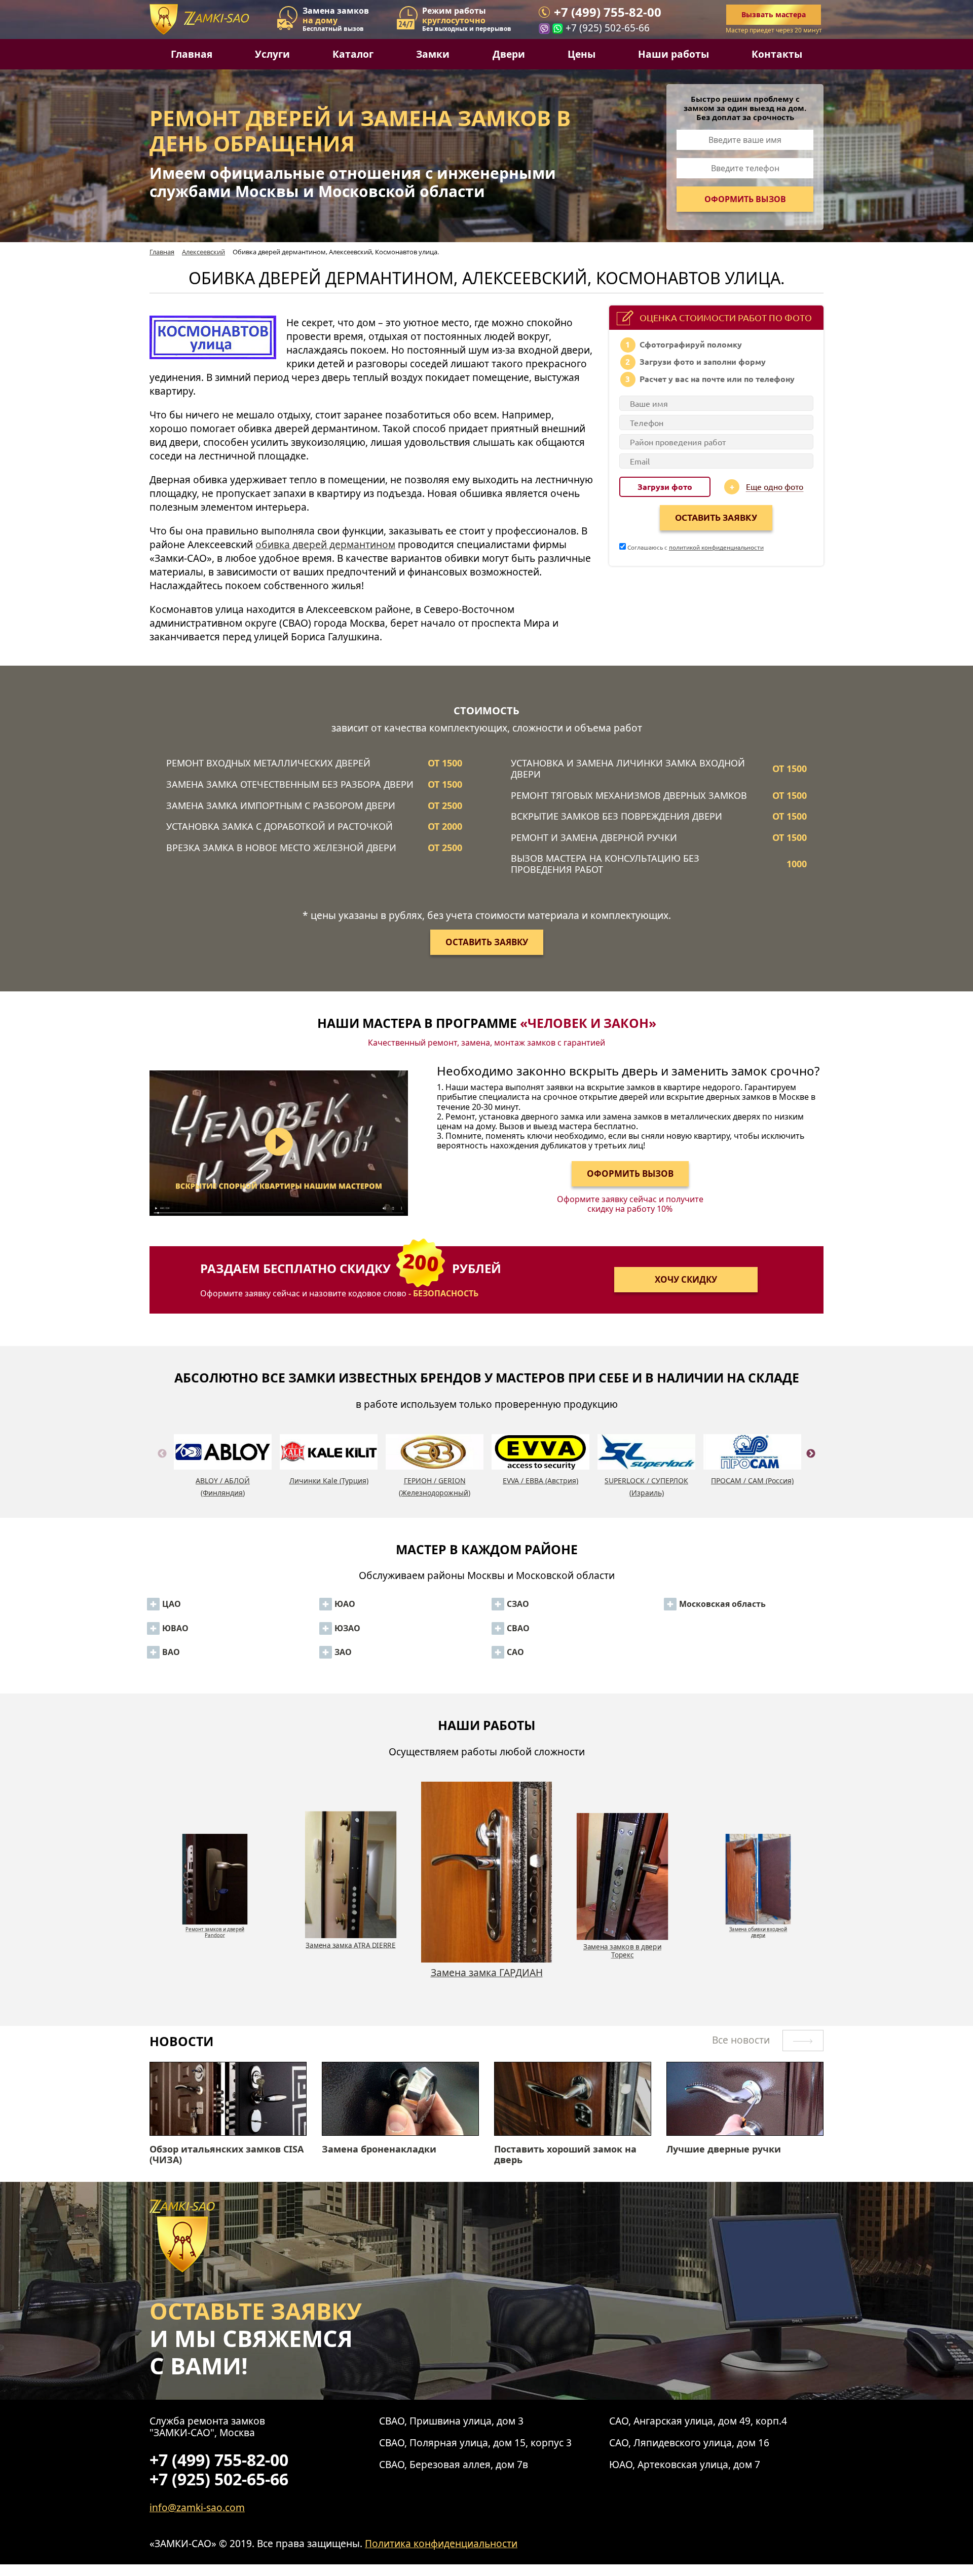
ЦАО (172, 1604)
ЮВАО (175, 1628)
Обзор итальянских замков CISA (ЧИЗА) (227, 2155)
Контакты (777, 54)
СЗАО (518, 1604)
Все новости (742, 2040)
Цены (582, 54)
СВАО (518, 1628)
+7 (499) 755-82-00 (608, 12)
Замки (433, 54)
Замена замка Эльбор (758, 1926)
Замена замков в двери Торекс (486, 1978)
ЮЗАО (347, 1628)
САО (515, 1652)
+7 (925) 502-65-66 (608, 28)
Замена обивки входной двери (622, 1950)
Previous (162, 1466)
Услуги (272, 54)
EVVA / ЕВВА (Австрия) (540, 1481)
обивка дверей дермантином (325, 544)
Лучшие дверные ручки (724, 2149)
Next (811, 1466)
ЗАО (343, 1652)
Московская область (722, 1604)
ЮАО (345, 1604)
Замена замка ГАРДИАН (351, 1945)
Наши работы (673, 54)
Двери (509, 54)
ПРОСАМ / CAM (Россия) (752, 1481)
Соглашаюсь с (695, 547)
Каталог (353, 54)
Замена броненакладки (379, 2149)
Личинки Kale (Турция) (329, 1481)
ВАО (171, 1652)
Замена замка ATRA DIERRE (215, 1926)
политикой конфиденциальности (716, 547)
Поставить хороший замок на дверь (565, 2155)
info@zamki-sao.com (197, 2507)
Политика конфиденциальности (441, 2543)
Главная (192, 54)
